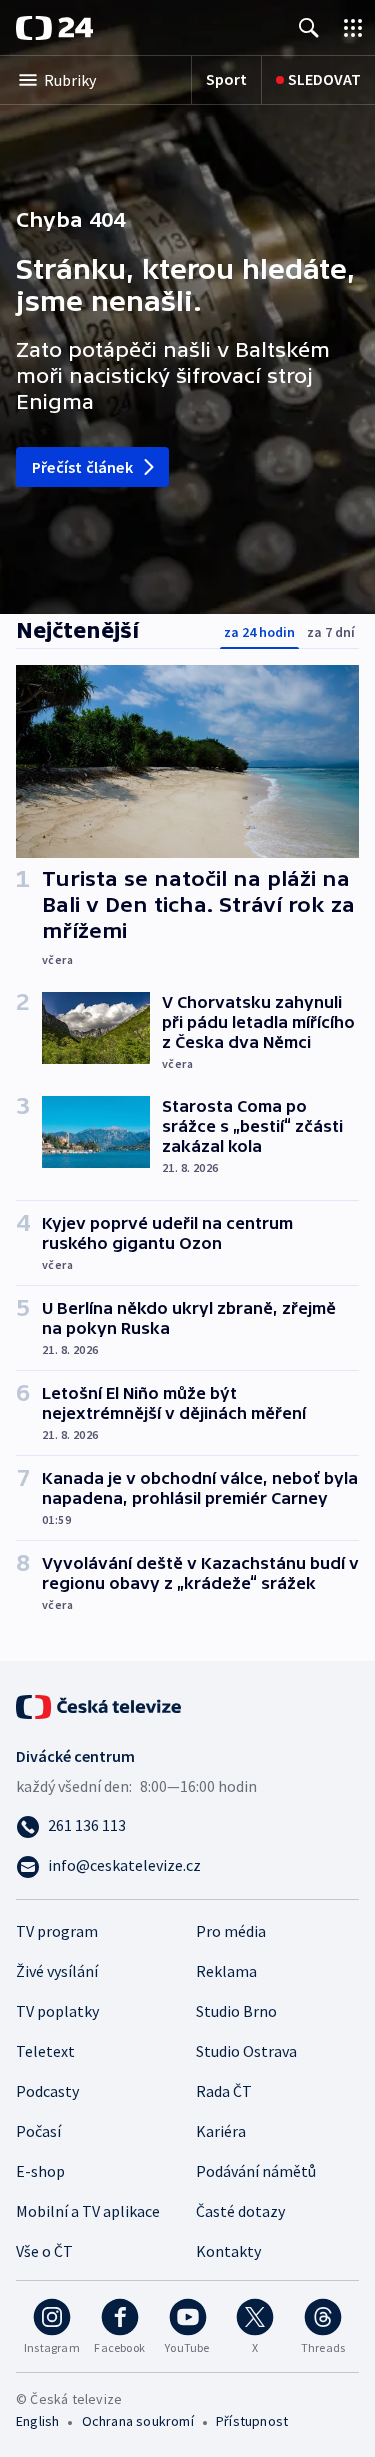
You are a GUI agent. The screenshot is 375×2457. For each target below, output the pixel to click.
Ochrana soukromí (138, 2421)
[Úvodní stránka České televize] (100, 1705)
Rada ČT (224, 2091)
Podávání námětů (256, 2171)
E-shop (40, 2171)
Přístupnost (252, 2421)
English (37, 2421)
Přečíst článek (82, 467)
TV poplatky (57, 2011)
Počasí (38, 2131)
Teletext (45, 2051)
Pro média (231, 1931)
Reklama (226, 1971)
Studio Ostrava (246, 2051)
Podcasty (47, 2091)
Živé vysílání (57, 1971)
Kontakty (228, 2251)
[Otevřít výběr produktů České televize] (353, 27)
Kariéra (221, 2131)
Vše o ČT (44, 2251)
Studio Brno (236, 2011)
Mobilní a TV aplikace (88, 2211)
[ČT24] (54, 28)
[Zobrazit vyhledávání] (309, 27)
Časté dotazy (240, 2211)
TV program (57, 1931)
